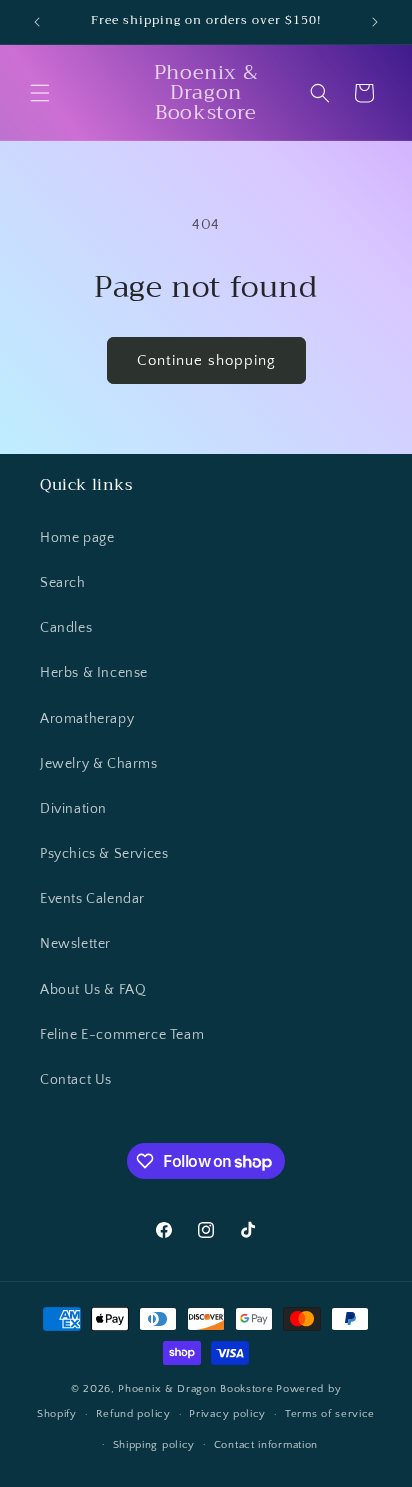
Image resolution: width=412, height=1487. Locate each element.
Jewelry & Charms (99, 764)
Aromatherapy (87, 719)
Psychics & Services (104, 854)
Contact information (266, 1445)
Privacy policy (227, 1414)
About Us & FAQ (93, 990)
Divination (73, 809)
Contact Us (76, 1080)
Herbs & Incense (94, 673)
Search (63, 583)
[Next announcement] (375, 22)
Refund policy (133, 1414)
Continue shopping (206, 360)
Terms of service (330, 1414)
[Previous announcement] (37, 22)
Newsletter (75, 944)
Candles (66, 628)
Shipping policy (154, 1445)
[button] (40, 93)
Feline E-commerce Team (122, 1035)
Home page (77, 538)
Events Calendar (92, 899)
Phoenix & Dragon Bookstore (195, 1389)
